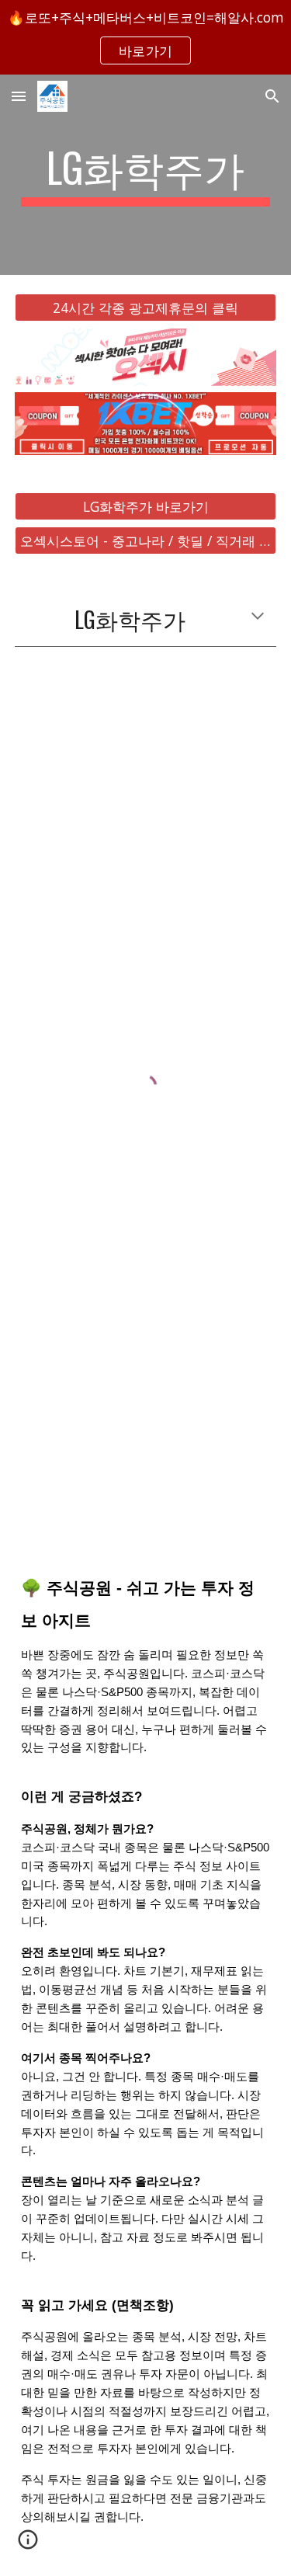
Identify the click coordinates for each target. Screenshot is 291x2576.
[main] (146, 175)
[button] (19, 96)
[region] (145, 37)
